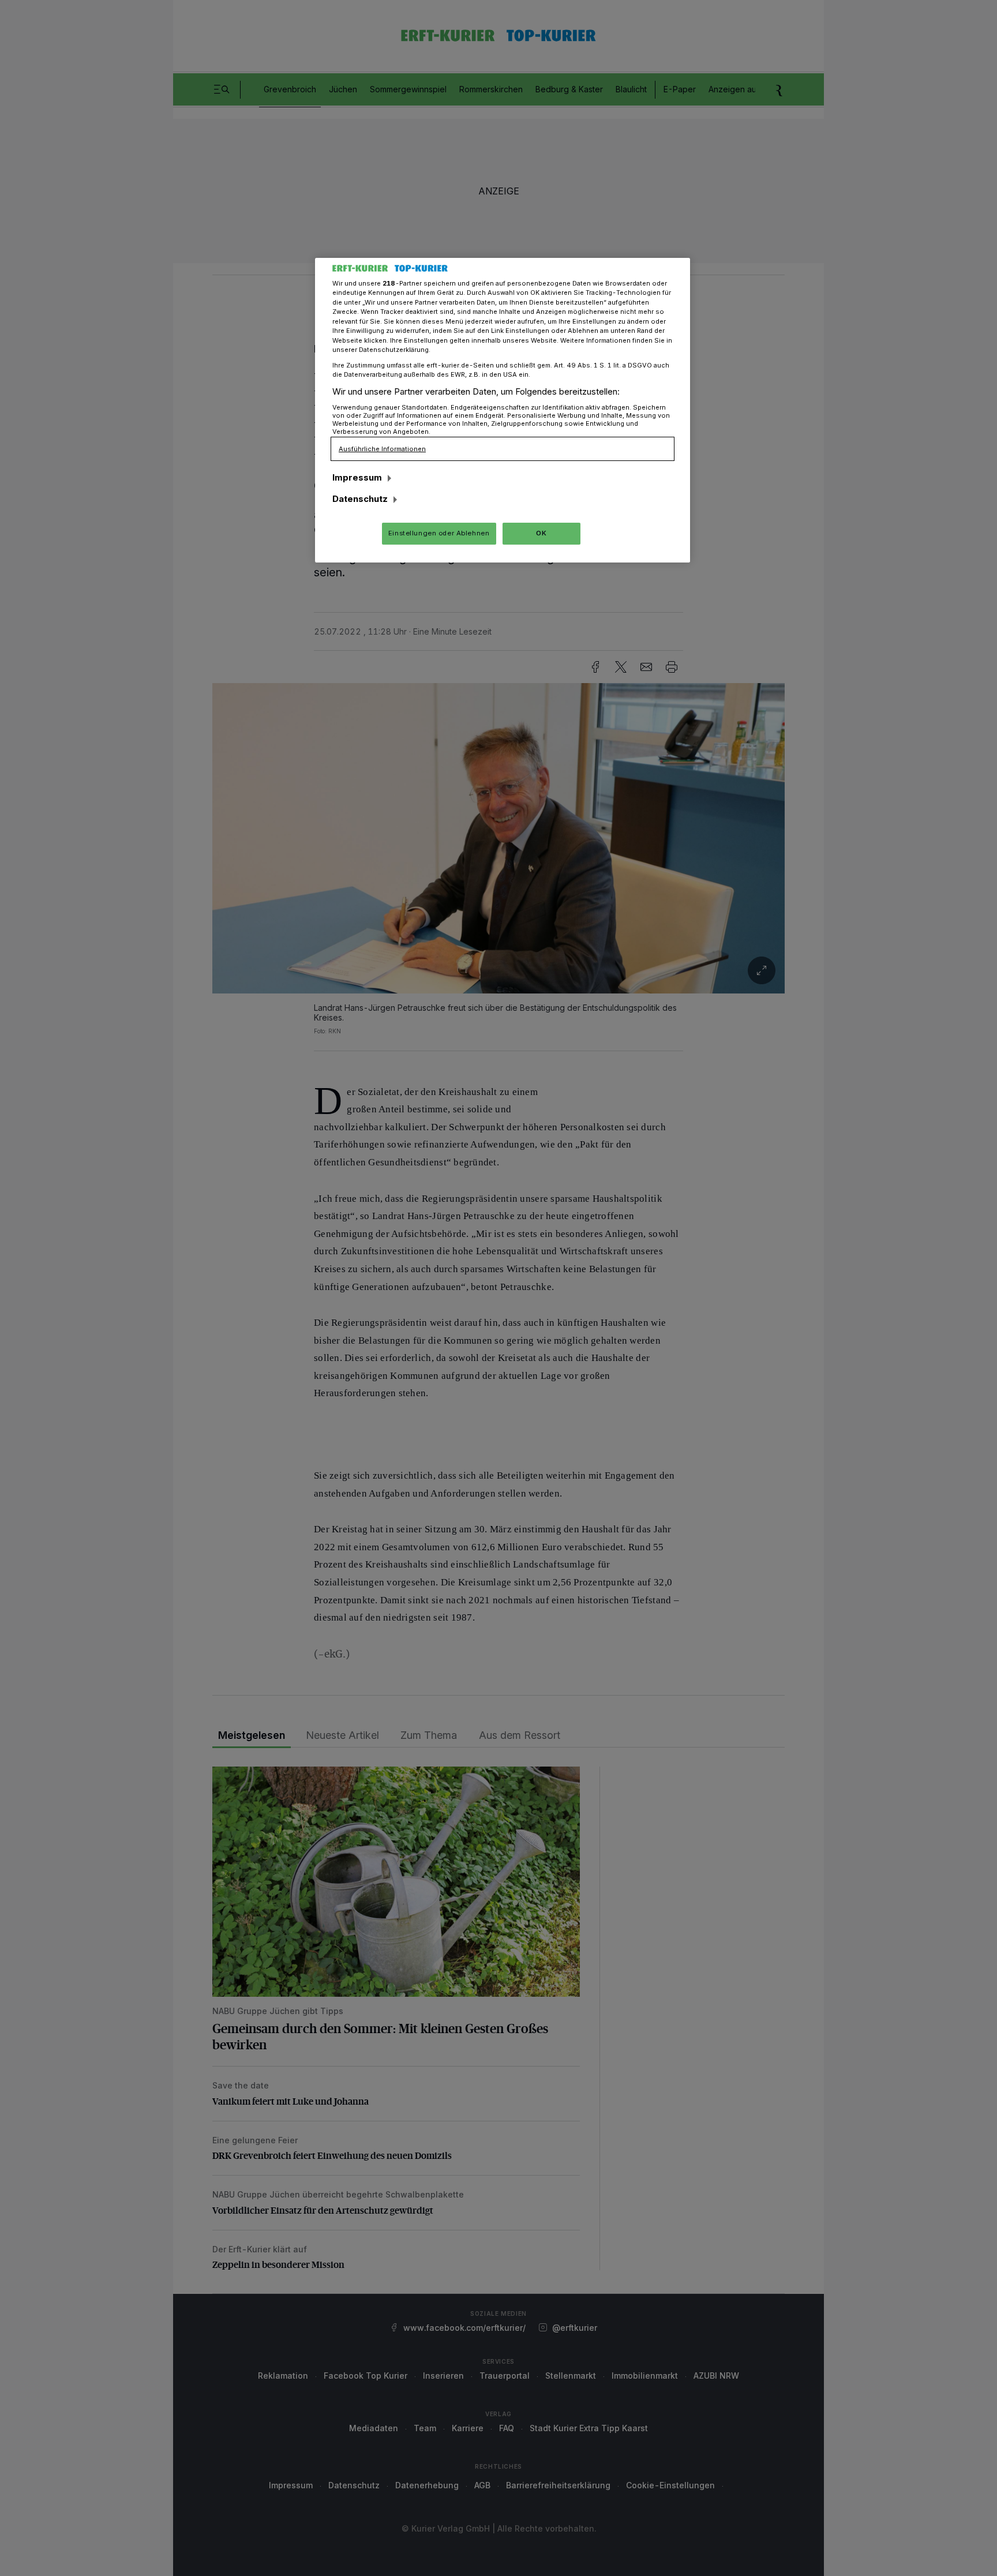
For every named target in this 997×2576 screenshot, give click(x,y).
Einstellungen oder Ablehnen (439, 533)
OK (541, 533)
